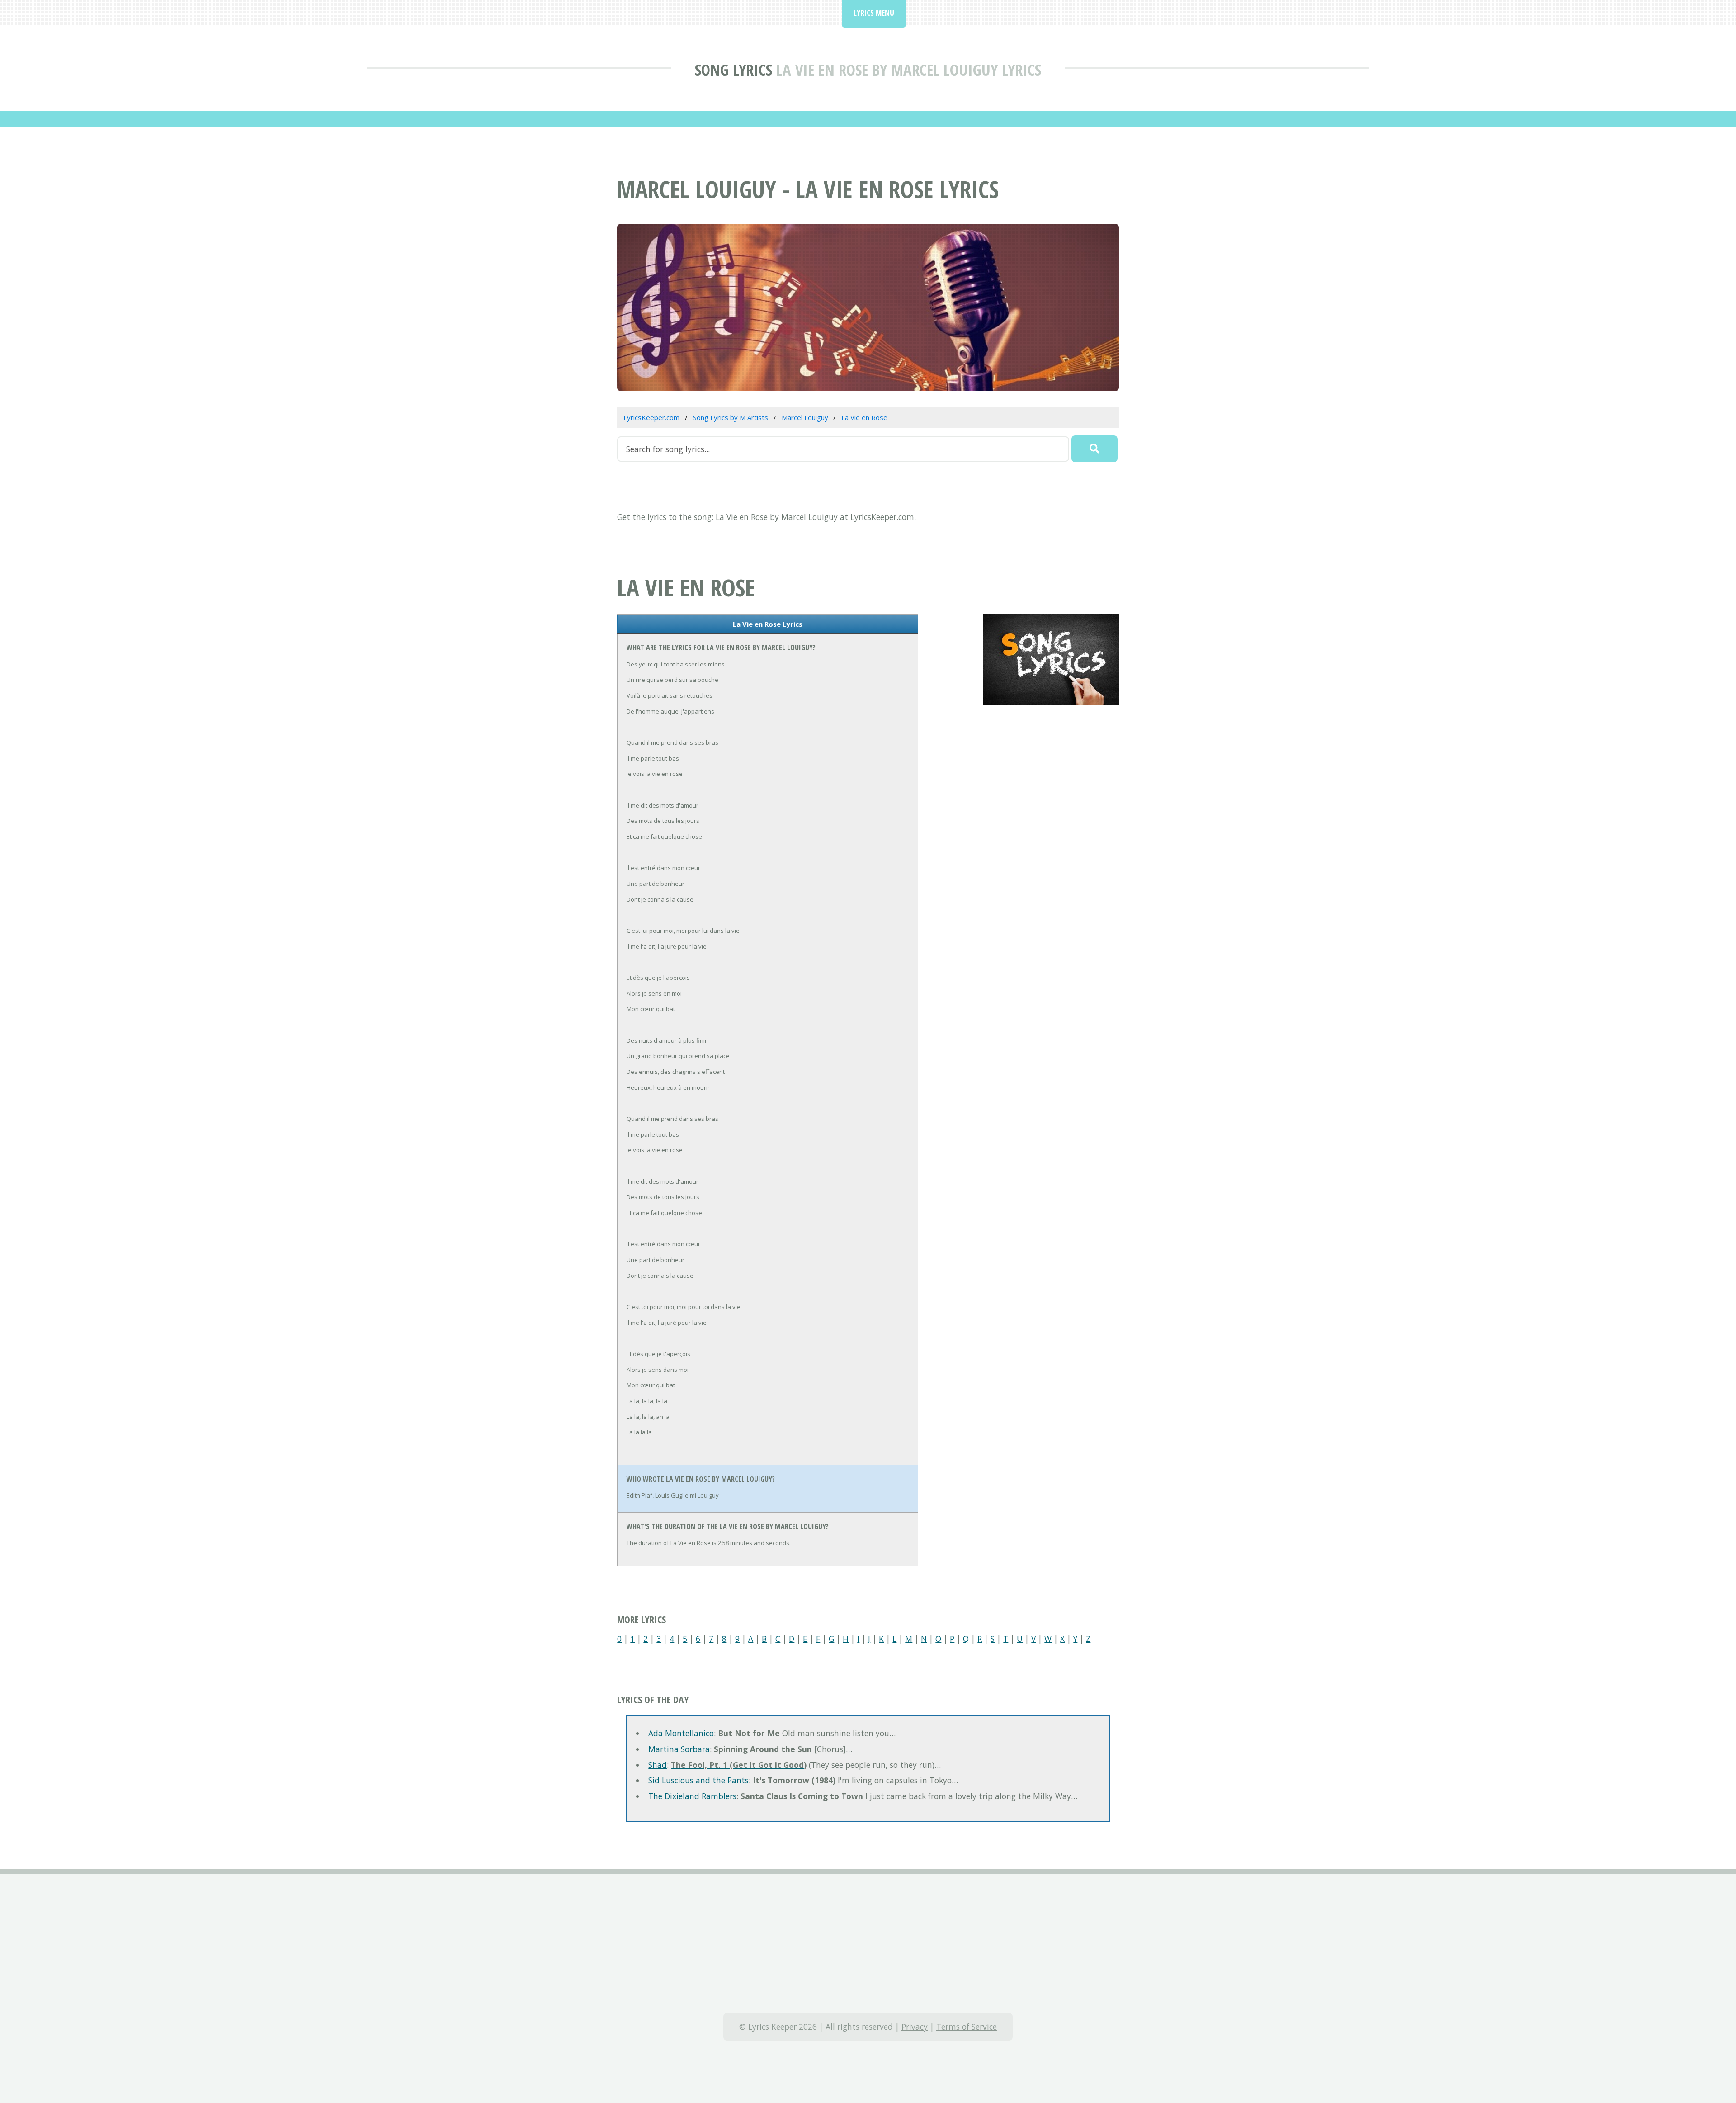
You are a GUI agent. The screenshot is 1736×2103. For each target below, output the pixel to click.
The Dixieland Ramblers (692, 1796)
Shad (658, 1765)
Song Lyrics (734, 69)
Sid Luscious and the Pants (698, 1780)
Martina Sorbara (679, 1749)
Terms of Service (967, 2027)
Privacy (915, 2027)
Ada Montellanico (681, 1733)
